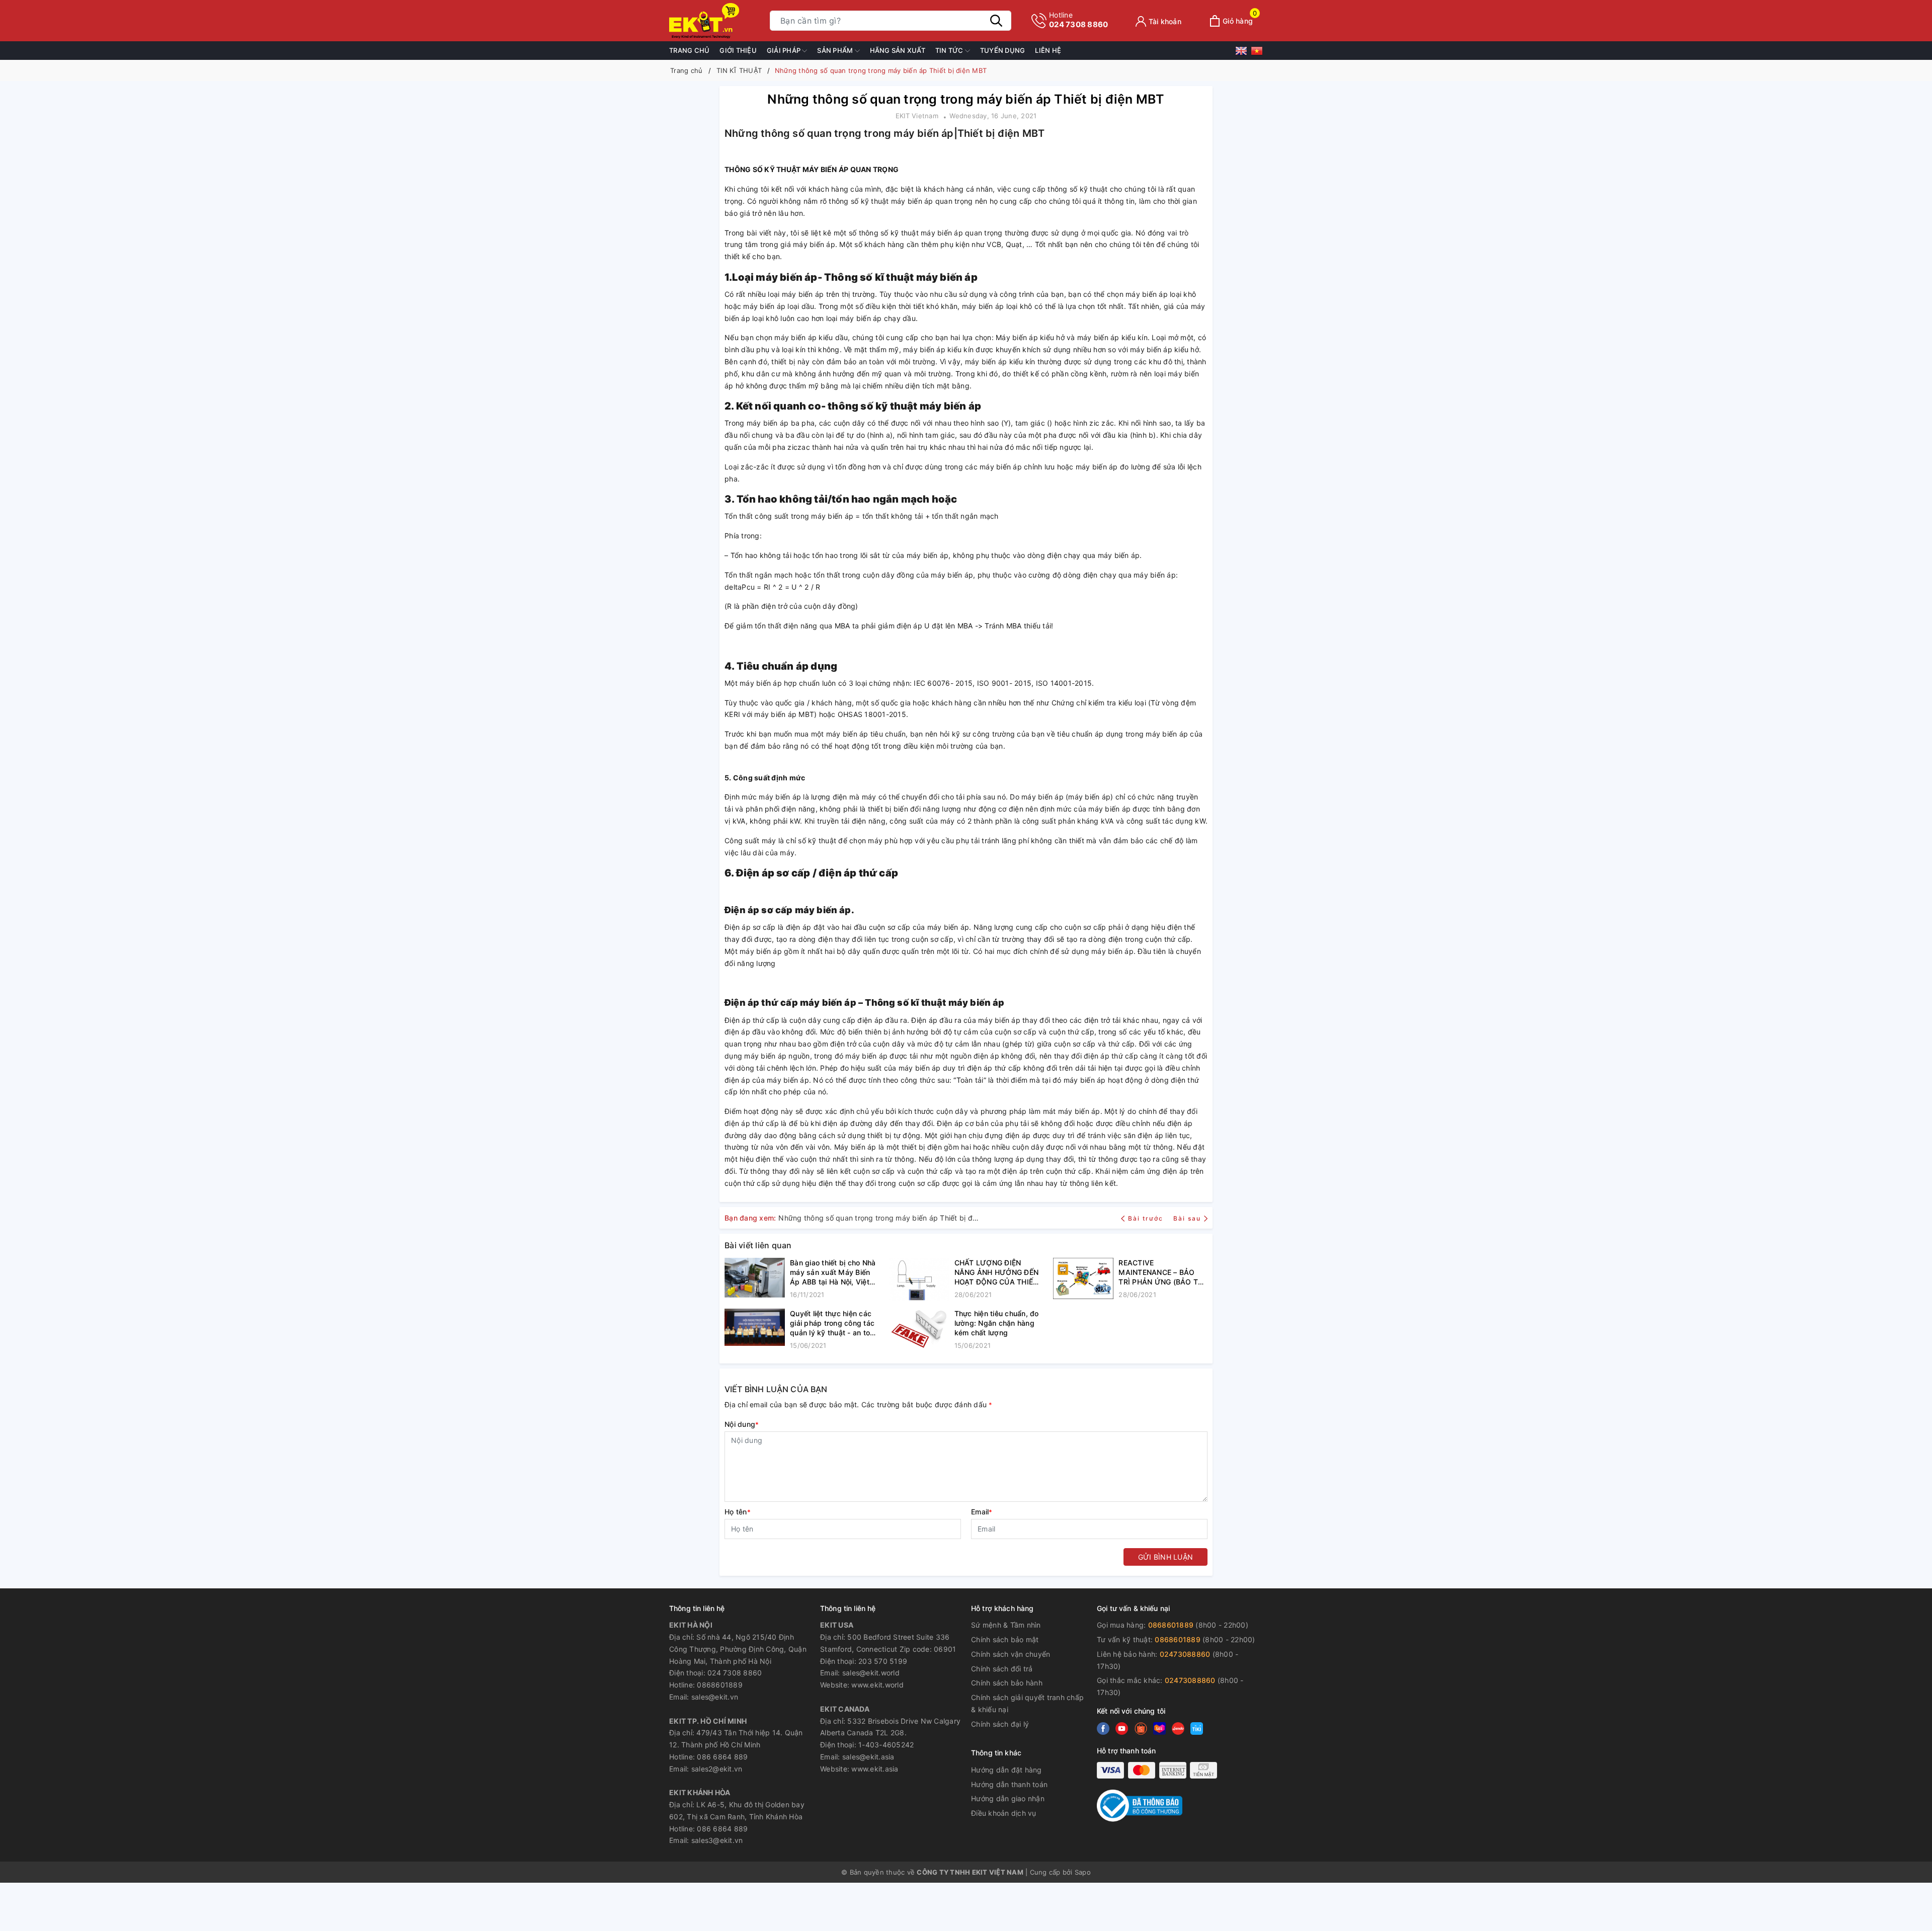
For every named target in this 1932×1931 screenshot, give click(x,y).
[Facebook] (1103, 1729)
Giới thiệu (738, 50)
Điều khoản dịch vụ (1004, 1813)
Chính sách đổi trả (1002, 1669)
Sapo (1083, 1872)
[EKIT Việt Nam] (714, 21)
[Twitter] (1122, 1729)
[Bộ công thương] (1140, 1805)
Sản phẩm (836, 50)
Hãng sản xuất (898, 50)
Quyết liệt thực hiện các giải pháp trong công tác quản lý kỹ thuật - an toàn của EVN (834, 1323)
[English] (1243, 53)
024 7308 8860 (1078, 20)
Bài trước (1147, 1218)
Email (982, 1512)
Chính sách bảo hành (1007, 1683)
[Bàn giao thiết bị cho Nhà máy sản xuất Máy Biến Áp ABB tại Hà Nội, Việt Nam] (755, 1279)
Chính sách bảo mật (1005, 1639)
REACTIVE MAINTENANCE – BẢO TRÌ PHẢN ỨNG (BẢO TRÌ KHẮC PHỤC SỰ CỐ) (1161, 1272)
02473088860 (1185, 1654)
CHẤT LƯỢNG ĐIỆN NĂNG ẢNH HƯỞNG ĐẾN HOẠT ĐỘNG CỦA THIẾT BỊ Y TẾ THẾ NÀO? (997, 1272)
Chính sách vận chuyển (1011, 1654)
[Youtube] (1141, 1729)
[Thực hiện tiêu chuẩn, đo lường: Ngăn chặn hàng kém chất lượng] (919, 1330)
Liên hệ (1048, 50)
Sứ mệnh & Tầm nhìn (1006, 1625)
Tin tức (950, 50)
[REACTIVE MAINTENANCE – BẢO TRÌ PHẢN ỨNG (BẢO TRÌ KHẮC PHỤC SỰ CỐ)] (1083, 1279)
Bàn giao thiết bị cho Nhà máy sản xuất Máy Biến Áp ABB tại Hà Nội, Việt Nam (833, 1272)
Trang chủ (689, 50)
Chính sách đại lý (1000, 1724)
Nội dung (742, 1424)
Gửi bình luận (1165, 1557)
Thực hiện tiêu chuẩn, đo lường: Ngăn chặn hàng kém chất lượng (997, 1323)
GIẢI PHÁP (785, 50)
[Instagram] (1159, 1729)
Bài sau (1187, 1218)
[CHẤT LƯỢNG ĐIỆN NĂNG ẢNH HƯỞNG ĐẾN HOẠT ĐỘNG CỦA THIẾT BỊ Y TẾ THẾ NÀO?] (919, 1279)
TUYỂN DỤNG (1003, 50)
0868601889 (1172, 1625)
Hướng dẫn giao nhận (1008, 1798)
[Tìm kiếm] (996, 21)
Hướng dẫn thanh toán (1009, 1784)
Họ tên (738, 1512)
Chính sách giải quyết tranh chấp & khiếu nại (1027, 1703)
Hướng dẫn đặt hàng (1007, 1770)
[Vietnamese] (1257, 53)
